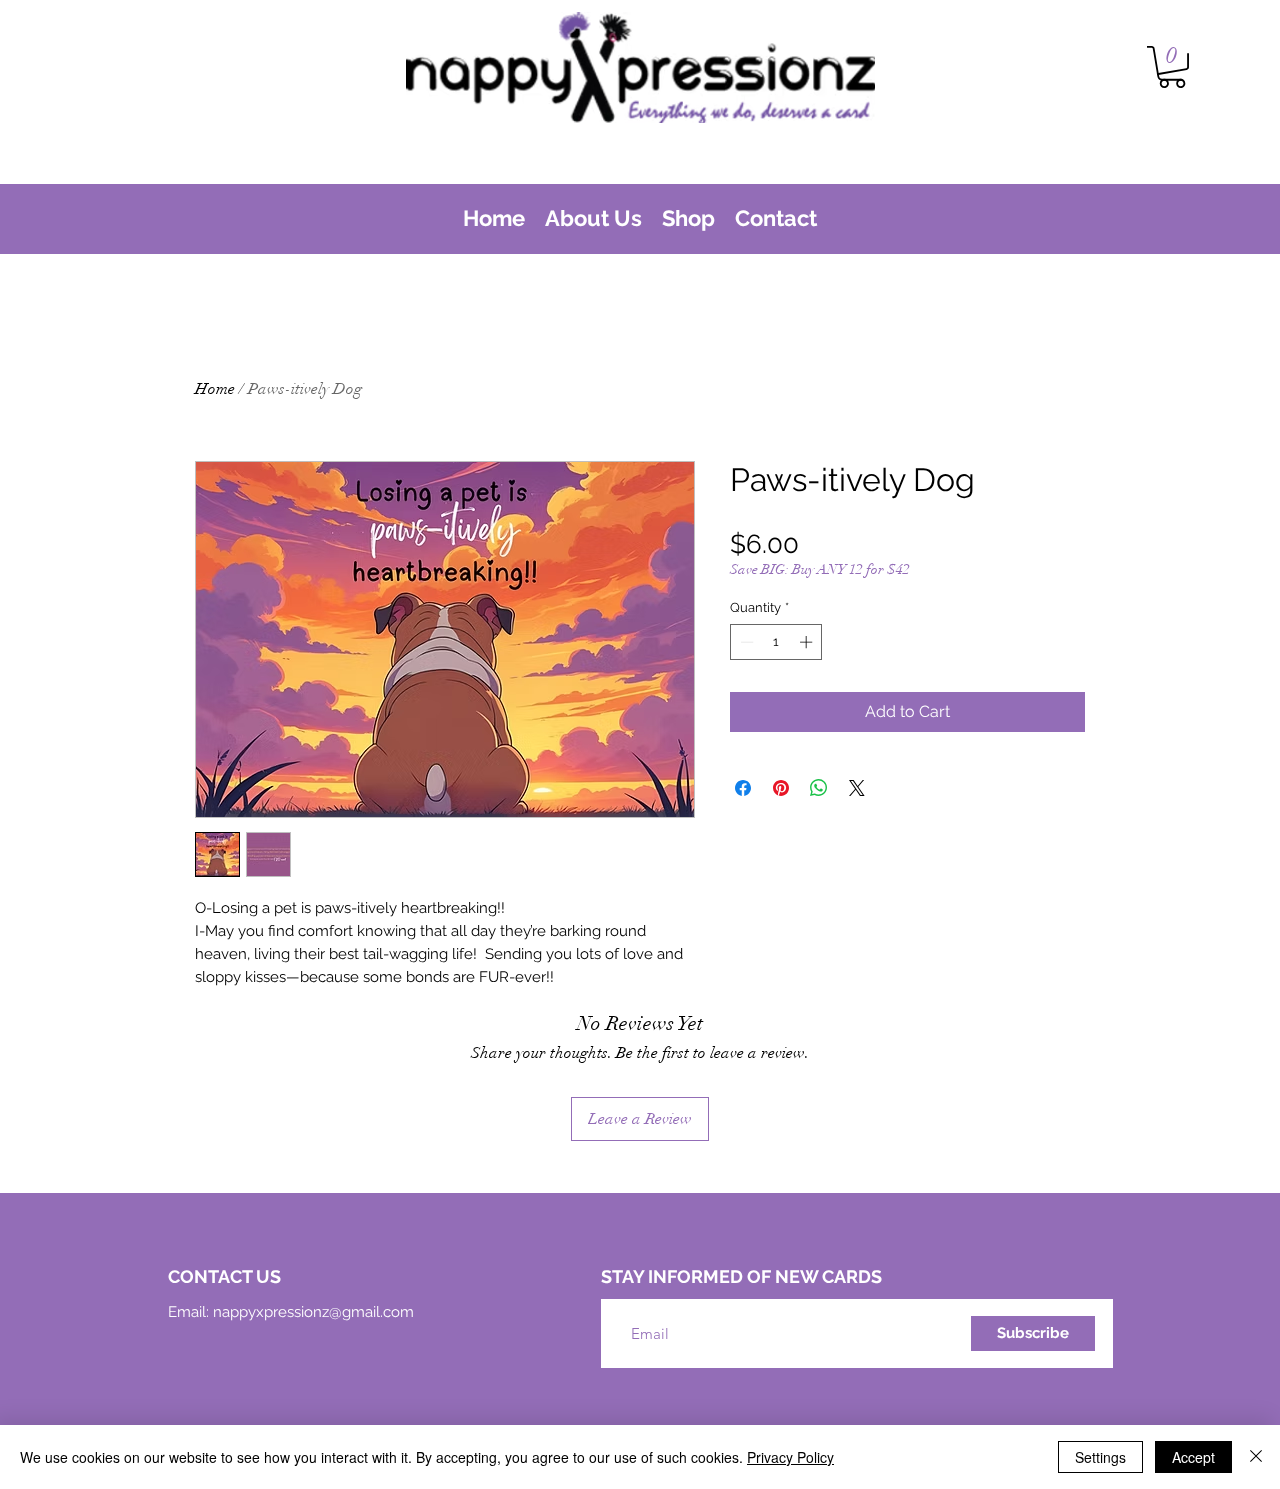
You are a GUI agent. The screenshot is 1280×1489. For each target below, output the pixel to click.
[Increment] (808, 642)
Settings (1100, 1457)
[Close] (1256, 1457)
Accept (1193, 1457)
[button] (1172, 67)
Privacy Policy (790, 1457)
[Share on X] (857, 788)
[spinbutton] (776, 642)
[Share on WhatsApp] (819, 788)
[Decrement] (745, 642)
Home (215, 389)
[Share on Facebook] (743, 788)
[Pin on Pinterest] (781, 788)
